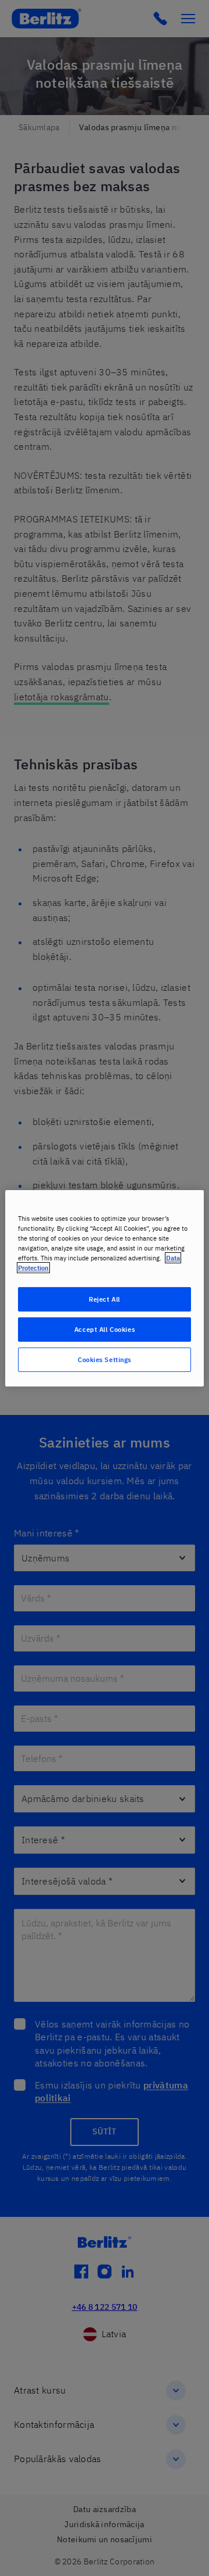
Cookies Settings (105, 1359)
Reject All (105, 1299)
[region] (105, 1288)
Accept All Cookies (105, 1329)
